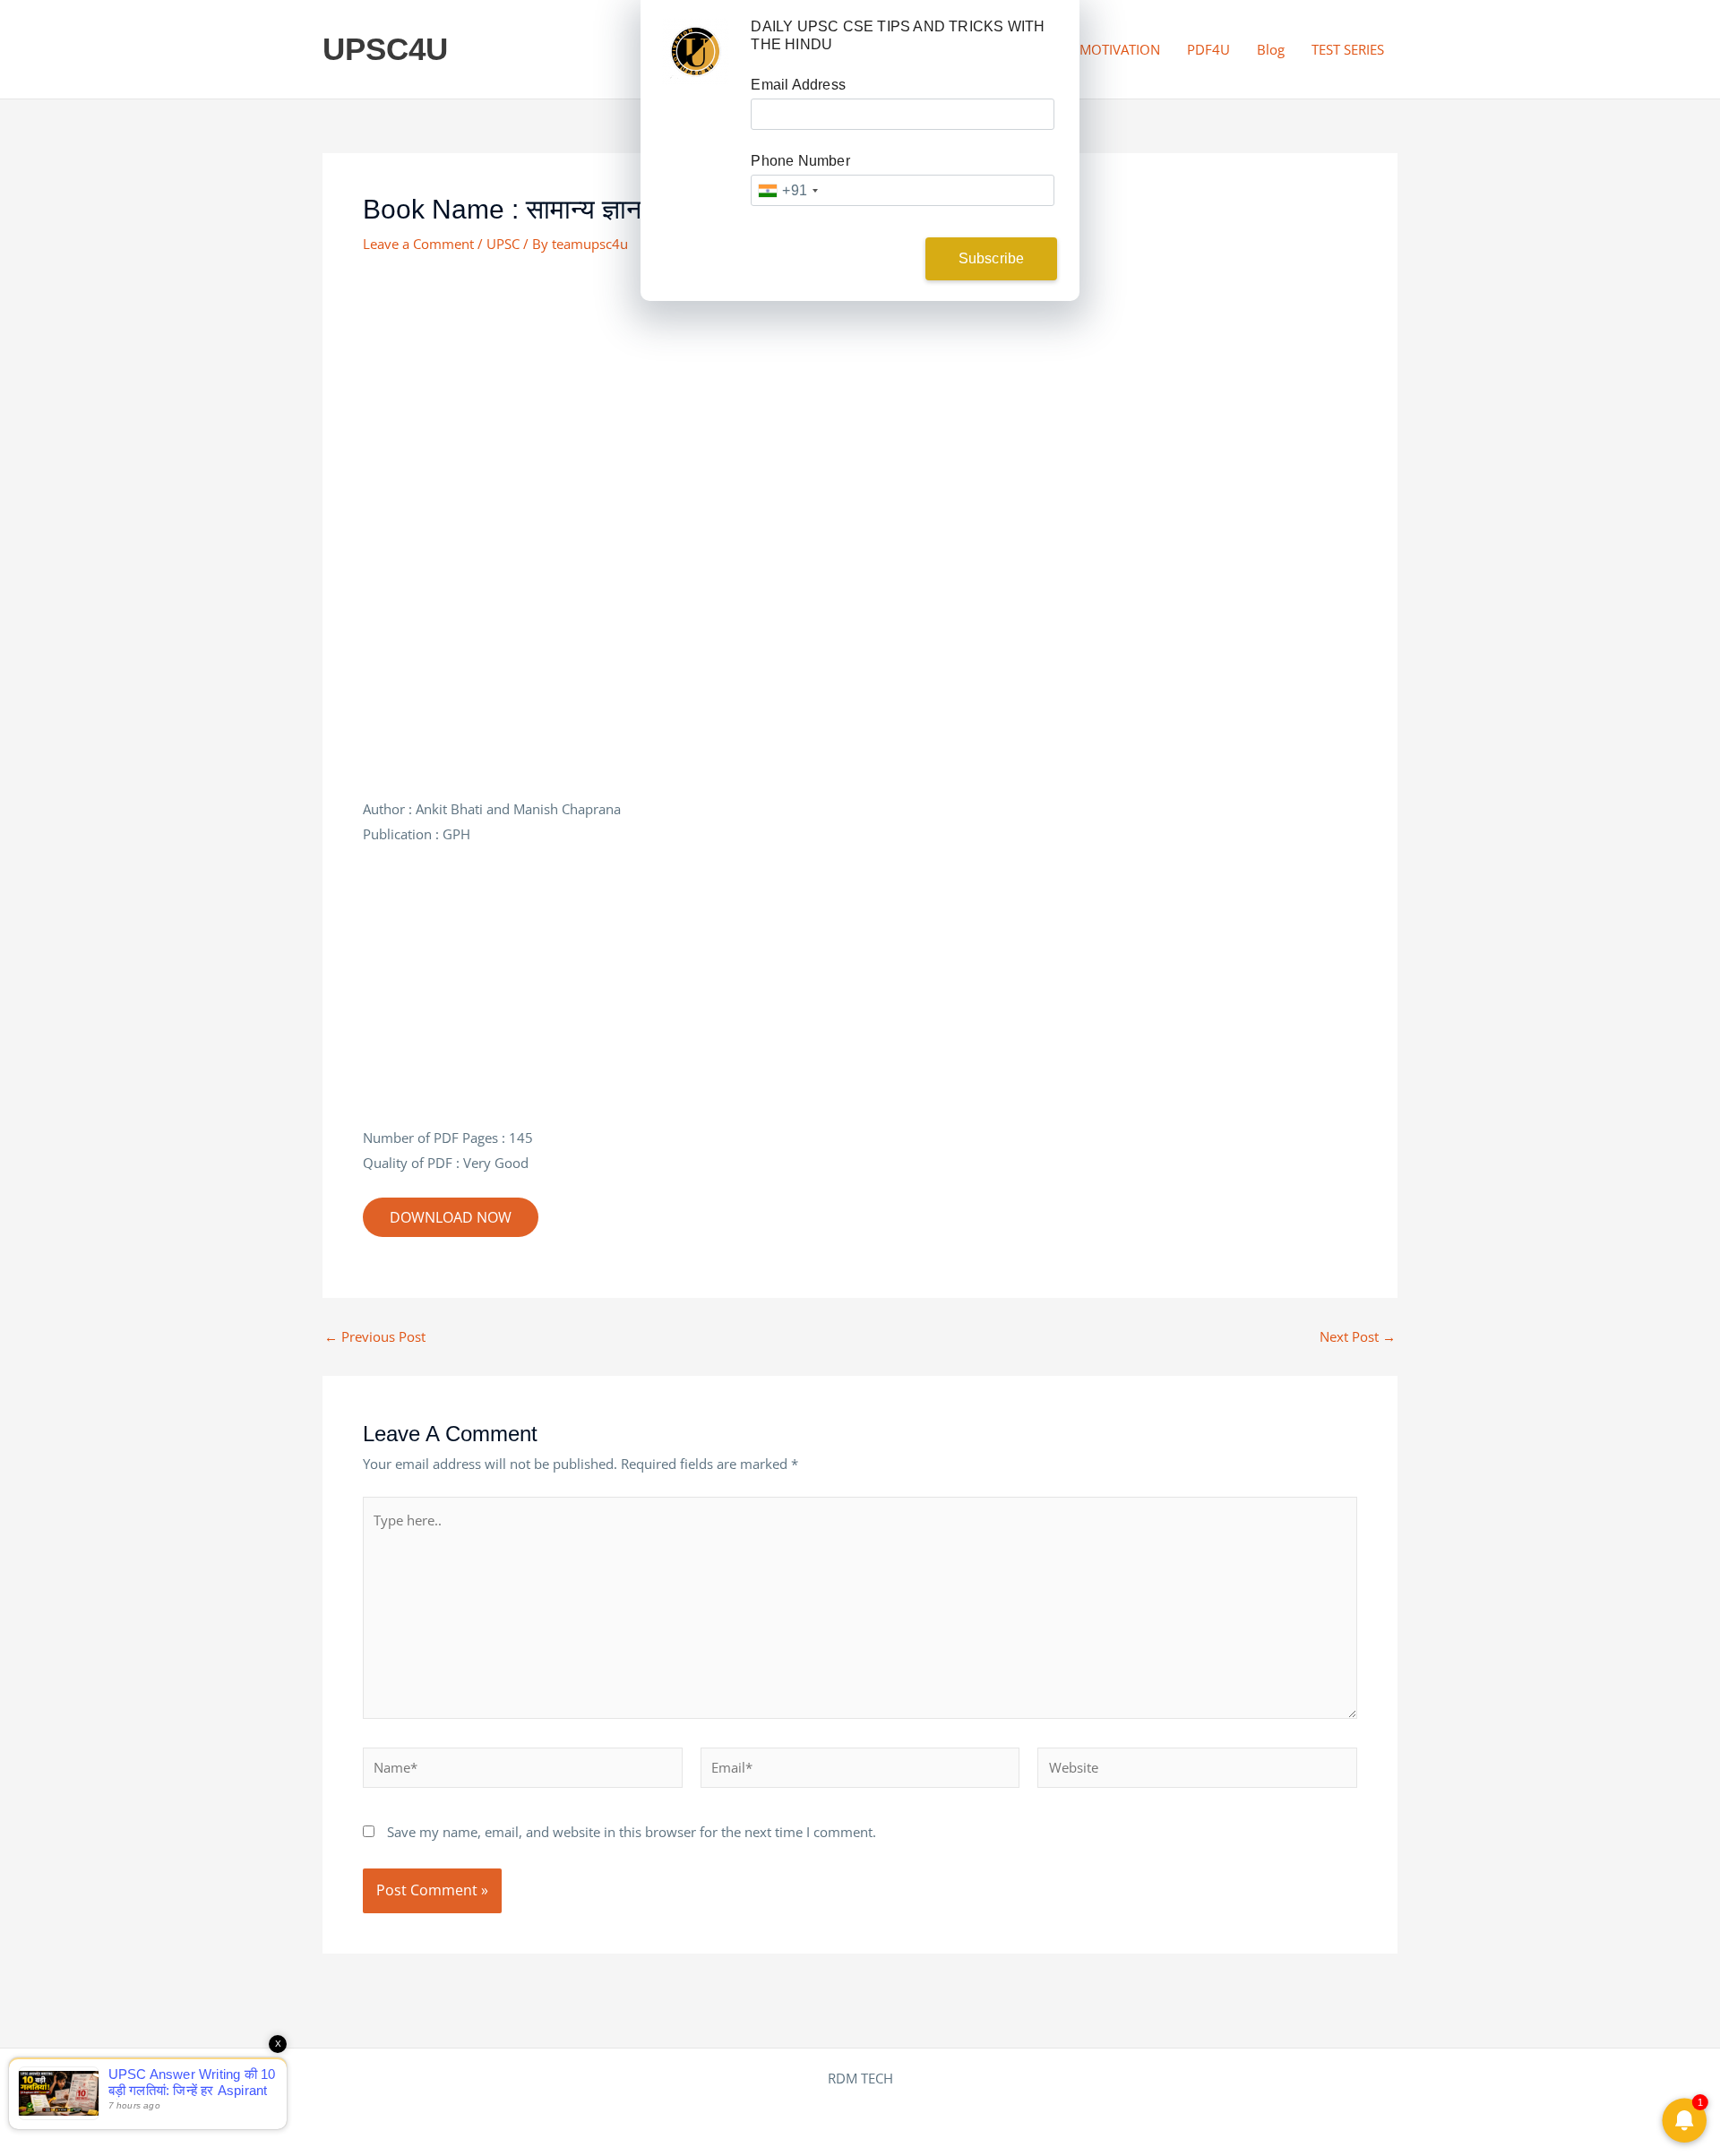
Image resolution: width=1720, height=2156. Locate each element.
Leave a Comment (418, 244)
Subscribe (992, 258)
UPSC (503, 244)
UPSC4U (385, 49)
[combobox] (787, 190)
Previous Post (375, 1337)
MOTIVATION (1120, 49)
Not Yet (846, 258)
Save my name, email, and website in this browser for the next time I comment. (632, 1832)
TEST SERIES (1348, 49)
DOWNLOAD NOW (451, 1217)
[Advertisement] (860, 407)
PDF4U (1208, 49)
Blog (1271, 49)
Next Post (1358, 1337)
